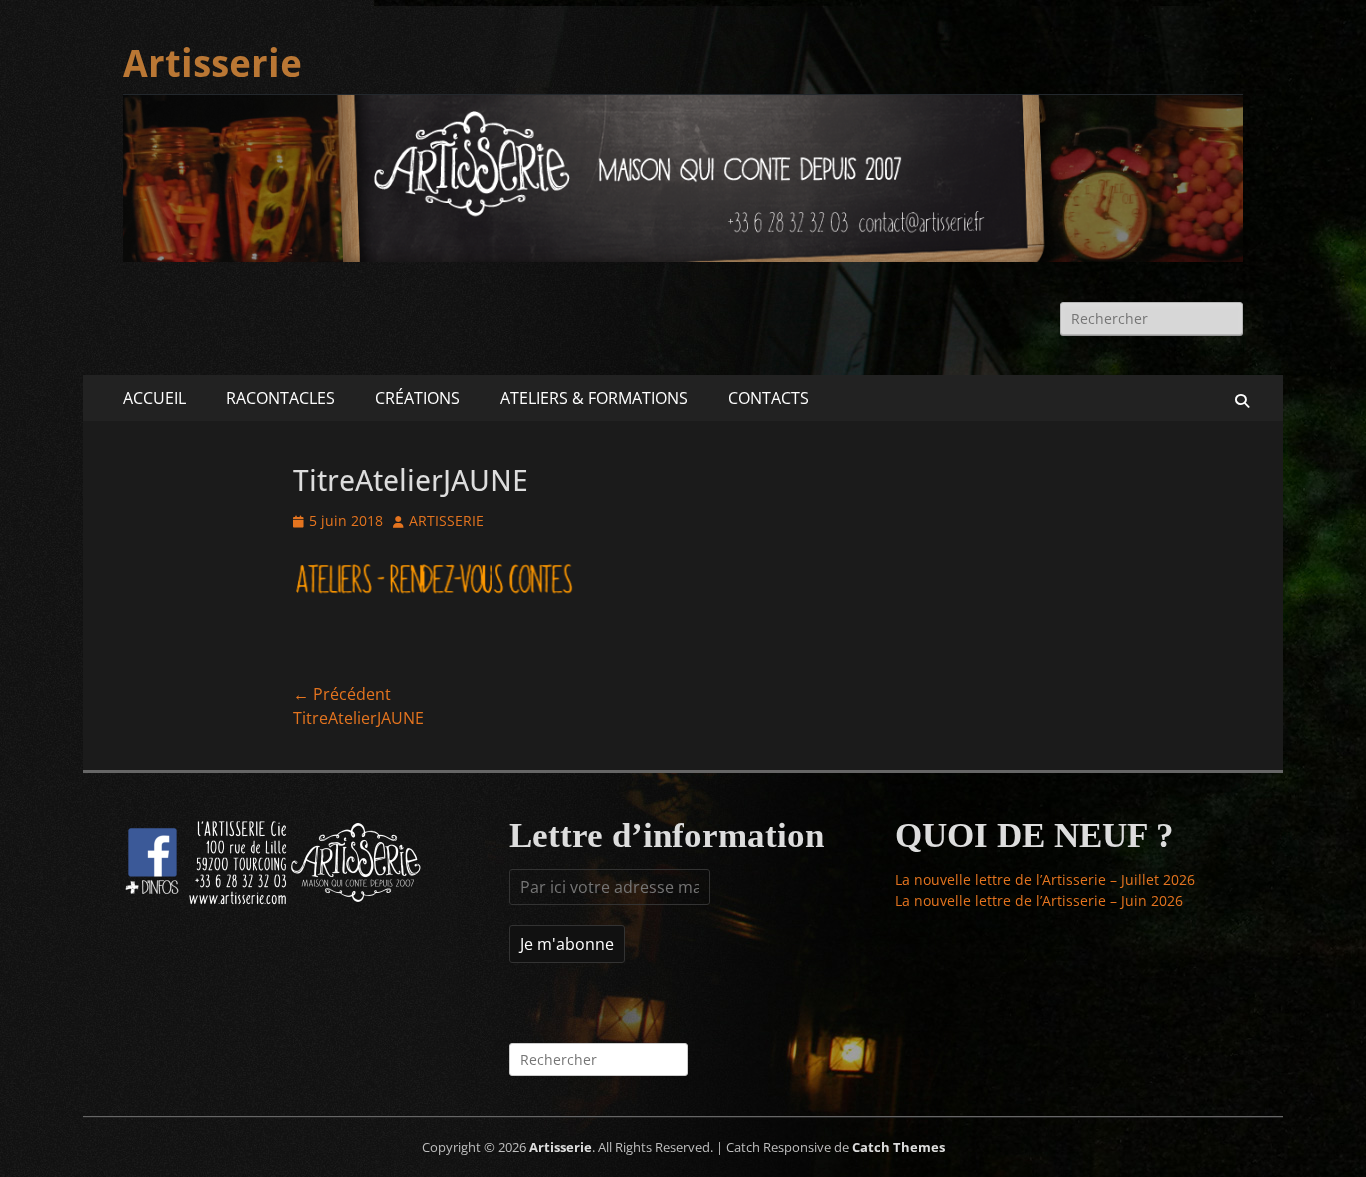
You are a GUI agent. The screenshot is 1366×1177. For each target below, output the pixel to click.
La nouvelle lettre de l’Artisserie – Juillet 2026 (1045, 879)
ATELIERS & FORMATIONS (594, 398)
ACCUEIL (154, 398)
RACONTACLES (280, 398)
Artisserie (212, 64)
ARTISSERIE (446, 520)
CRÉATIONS (417, 398)
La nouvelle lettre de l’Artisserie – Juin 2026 (1039, 900)
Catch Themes (898, 1147)
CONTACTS (768, 398)
